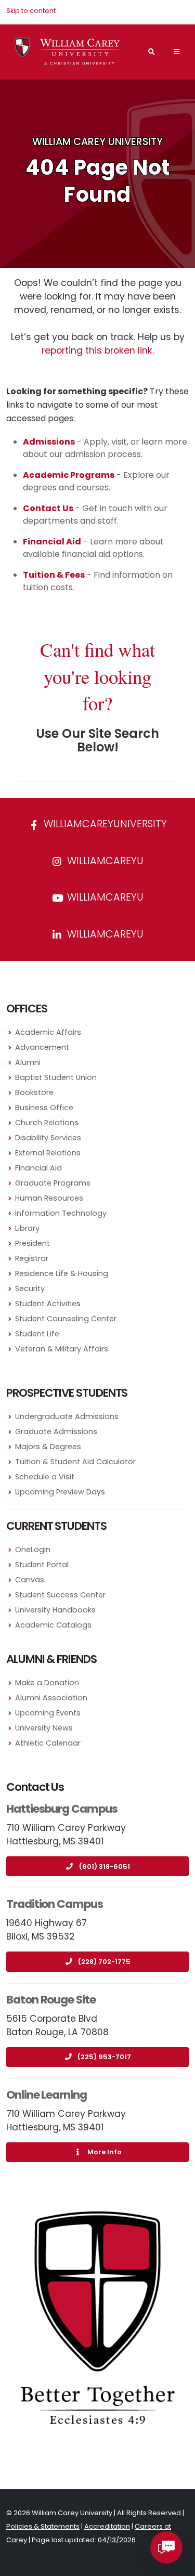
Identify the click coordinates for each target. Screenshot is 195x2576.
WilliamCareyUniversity (104, 824)
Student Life (37, 1334)
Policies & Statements (43, 2526)
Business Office (44, 1108)
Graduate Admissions (56, 1432)
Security (30, 1289)
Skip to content (31, 11)
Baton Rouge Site (51, 2000)
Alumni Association (51, 1698)
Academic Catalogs (53, 1625)
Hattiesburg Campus (62, 1809)
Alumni (28, 1062)
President (32, 1243)
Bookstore (34, 1092)
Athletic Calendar (48, 1743)
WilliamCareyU (104, 897)
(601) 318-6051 (105, 1866)
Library (27, 1228)
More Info (105, 2152)
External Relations (48, 1153)
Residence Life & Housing (62, 1273)
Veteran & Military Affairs (62, 1349)
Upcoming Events (48, 1713)
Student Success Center (60, 1595)
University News (44, 1728)
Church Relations (47, 1123)
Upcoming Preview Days (60, 1492)
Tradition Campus (55, 1904)
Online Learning (47, 2095)
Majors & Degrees (48, 1447)
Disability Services (48, 1138)
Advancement (42, 1047)
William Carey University (97, 142)
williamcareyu (104, 861)
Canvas (30, 1580)
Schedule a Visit (45, 1477)
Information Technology (61, 1213)
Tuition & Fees (54, 575)
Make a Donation (47, 1683)
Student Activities (48, 1304)
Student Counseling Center (66, 1319)
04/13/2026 (117, 2540)
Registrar (32, 1258)
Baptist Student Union (56, 1077)
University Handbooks (55, 1610)
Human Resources (49, 1198)
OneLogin (33, 1550)
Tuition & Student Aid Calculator (75, 1462)
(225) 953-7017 (104, 2057)
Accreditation (107, 2526)
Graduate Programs (53, 1183)
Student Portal (42, 1565)
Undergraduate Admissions (67, 1416)
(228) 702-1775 (104, 1962)
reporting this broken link (97, 350)
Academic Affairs (48, 1032)
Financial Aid (38, 1168)
